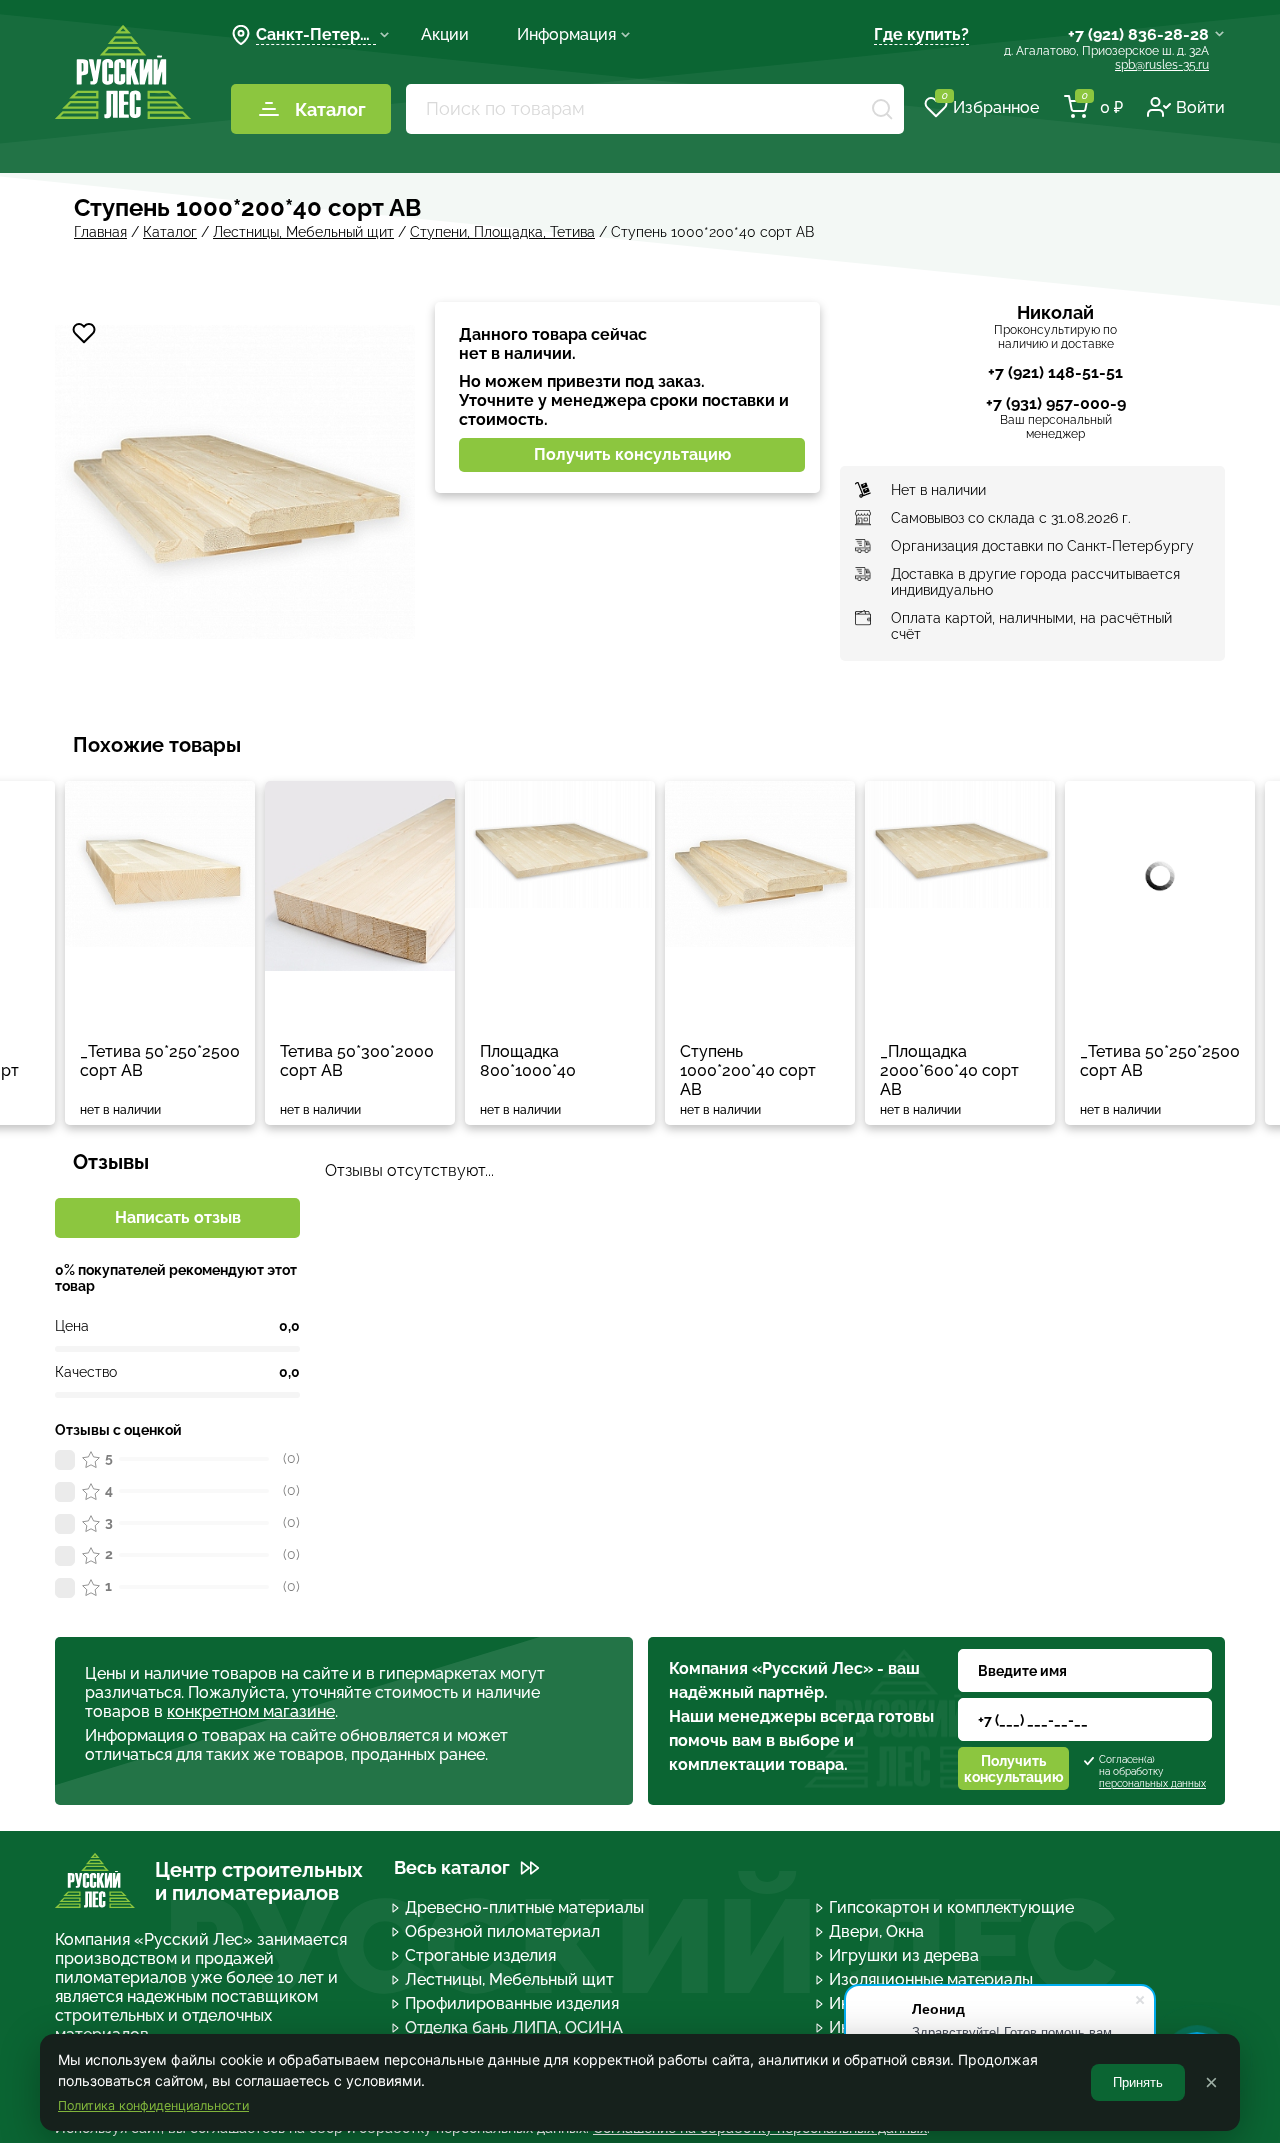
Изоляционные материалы (931, 1979)
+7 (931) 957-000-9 (1056, 403)
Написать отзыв (178, 1217)
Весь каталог (452, 1867)
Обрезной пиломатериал (502, 1931)
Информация (566, 34)
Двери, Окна (876, 1931)
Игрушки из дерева (904, 1955)
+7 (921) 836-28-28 (1138, 34)
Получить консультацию (632, 454)
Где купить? (921, 34)
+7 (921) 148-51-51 (1055, 372)
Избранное (990, 106)
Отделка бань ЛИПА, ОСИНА (514, 2027)
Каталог (330, 109)
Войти (1200, 107)
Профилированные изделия (512, 2003)
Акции (445, 34)
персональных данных (1152, 1783)
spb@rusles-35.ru (1162, 65)
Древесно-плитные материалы (524, 1907)
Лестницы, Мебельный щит (509, 1979)
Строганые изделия (480, 1955)
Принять (1138, 2082)
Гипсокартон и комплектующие (951, 1907)
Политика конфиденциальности (153, 2105)
